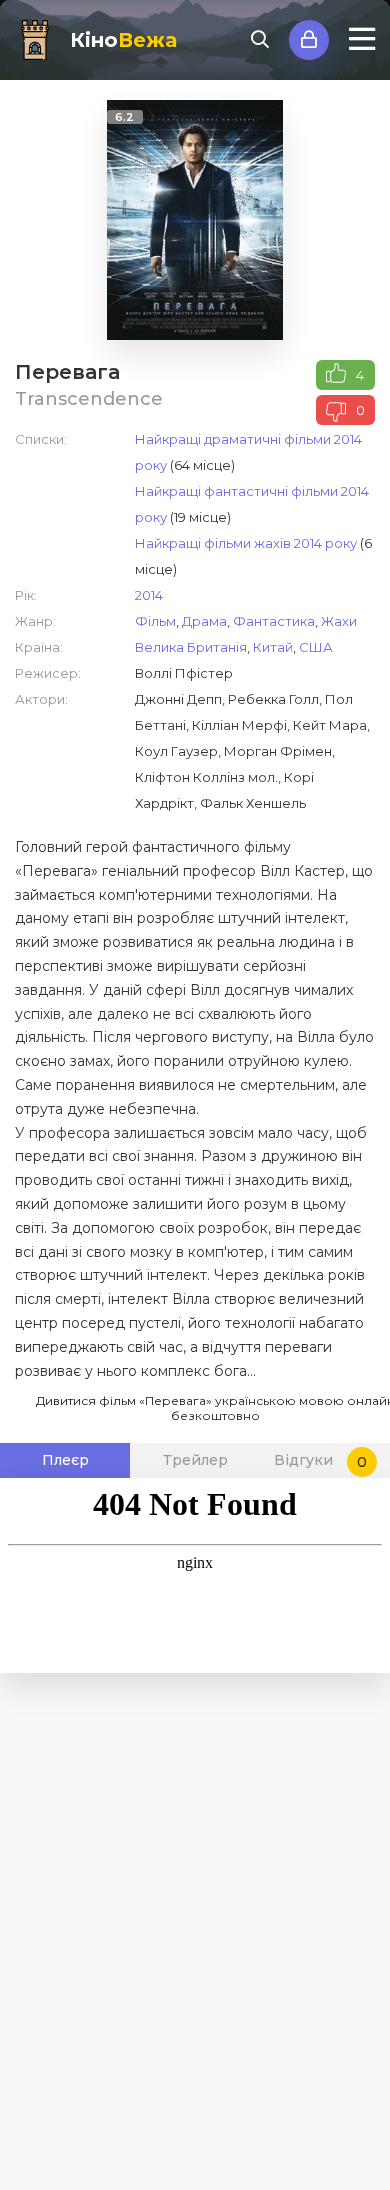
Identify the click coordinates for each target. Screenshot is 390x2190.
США (316, 647)
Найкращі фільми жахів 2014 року (246, 543)
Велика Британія (191, 647)
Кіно (123, 40)
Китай (273, 647)
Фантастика (274, 621)
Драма (204, 621)
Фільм (155, 621)
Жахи (339, 621)
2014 (149, 595)
